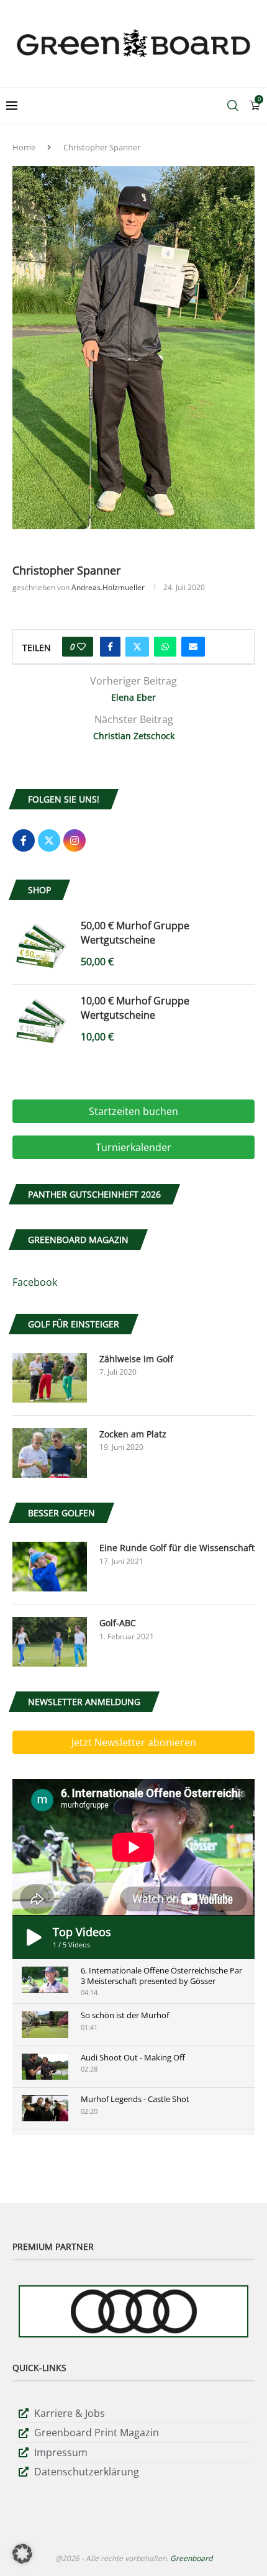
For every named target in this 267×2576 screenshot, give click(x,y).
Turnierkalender (133, 1147)
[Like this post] (81, 647)
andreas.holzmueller (108, 587)
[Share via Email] (193, 647)
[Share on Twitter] (137, 647)
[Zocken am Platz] (50, 1453)
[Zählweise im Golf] (50, 1378)
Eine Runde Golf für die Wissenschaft (177, 1548)
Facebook (35, 1282)
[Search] (233, 106)
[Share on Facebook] (110, 647)
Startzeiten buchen (133, 1111)
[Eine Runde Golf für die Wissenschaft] (50, 1567)
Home (24, 147)
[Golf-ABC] (50, 1642)
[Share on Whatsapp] (165, 647)
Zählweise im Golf (136, 1359)
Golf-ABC (118, 1623)
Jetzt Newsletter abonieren (134, 1742)
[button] (22, 2554)
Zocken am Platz (133, 1434)
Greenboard (191, 2558)
